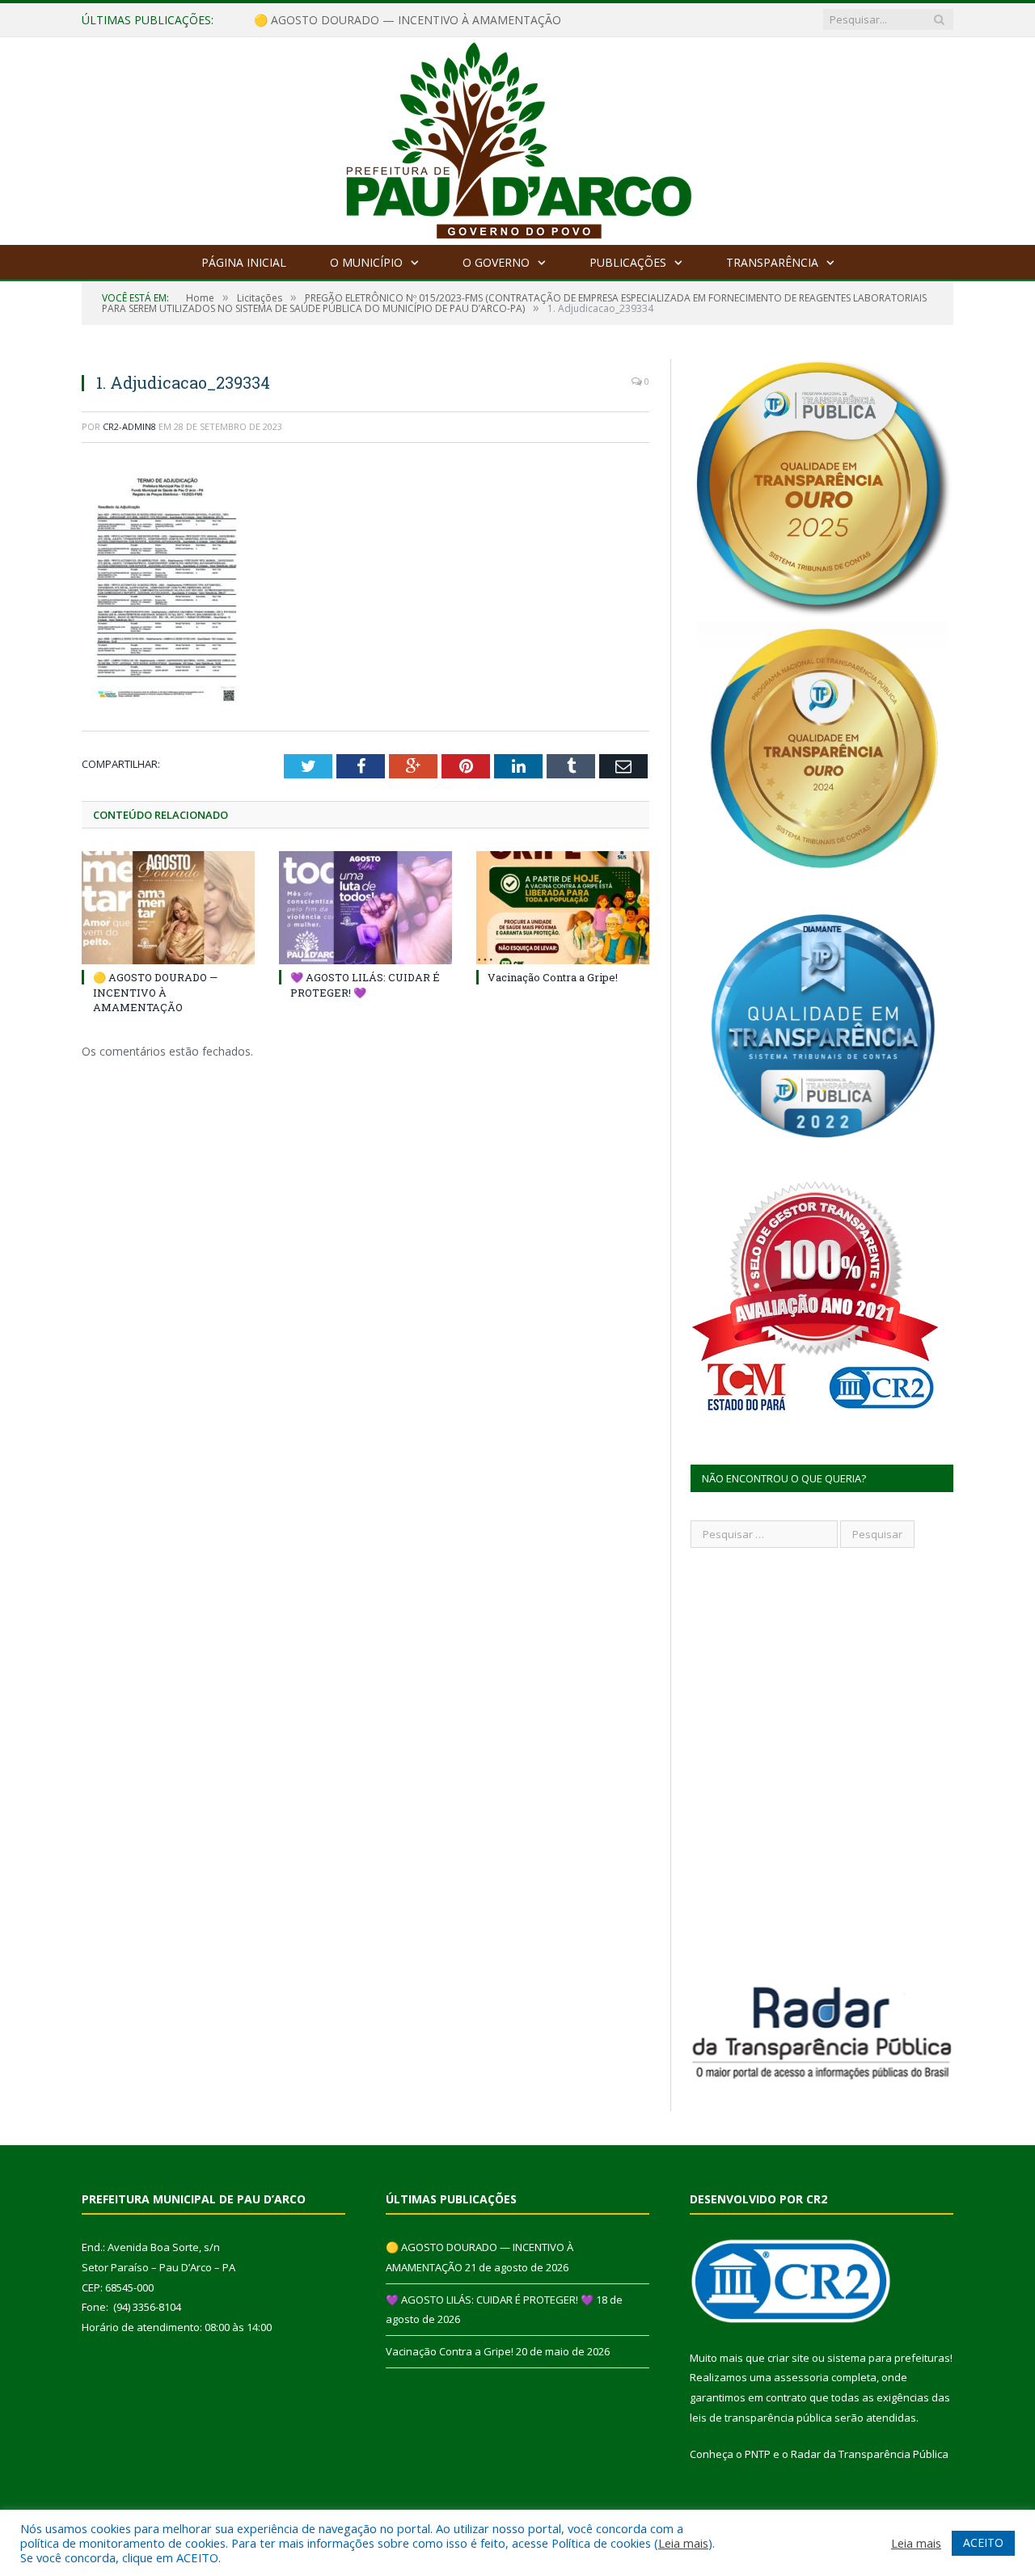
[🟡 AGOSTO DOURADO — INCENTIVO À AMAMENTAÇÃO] (168, 908)
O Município (366, 262)
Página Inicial (244, 262)
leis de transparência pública (761, 2418)
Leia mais (683, 2543)
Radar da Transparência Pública (870, 2454)
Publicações (628, 262)
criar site (788, 2358)
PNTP (758, 2454)
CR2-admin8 (129, 426)
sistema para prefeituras (889, 2358)
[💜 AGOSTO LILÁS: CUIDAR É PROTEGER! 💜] (365, 908)
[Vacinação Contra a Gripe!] (563, 908)
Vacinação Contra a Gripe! (553, 977)
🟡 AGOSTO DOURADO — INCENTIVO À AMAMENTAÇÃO (155, 992)
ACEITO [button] (983, 2542)
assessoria (801, 2377)
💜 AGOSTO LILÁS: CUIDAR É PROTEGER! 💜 (372, 20)
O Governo (496, 262)
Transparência (772, 262)
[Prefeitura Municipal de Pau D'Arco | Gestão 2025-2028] (518, 137)
